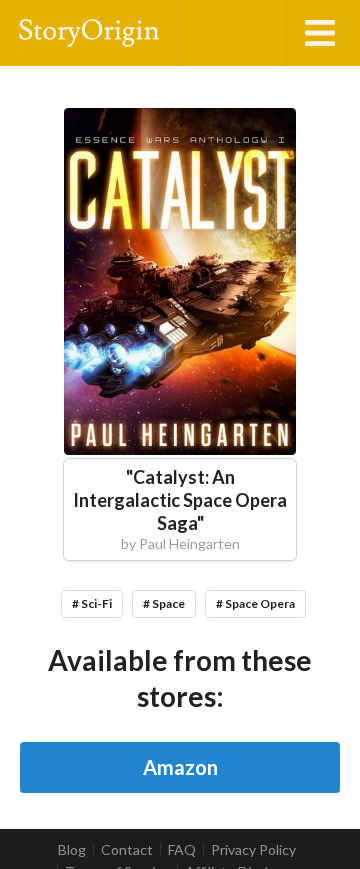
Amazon (180, 767)
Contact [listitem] (127, 850)
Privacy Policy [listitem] (253, 850)
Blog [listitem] (72, 850)
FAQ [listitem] (182, 850)
